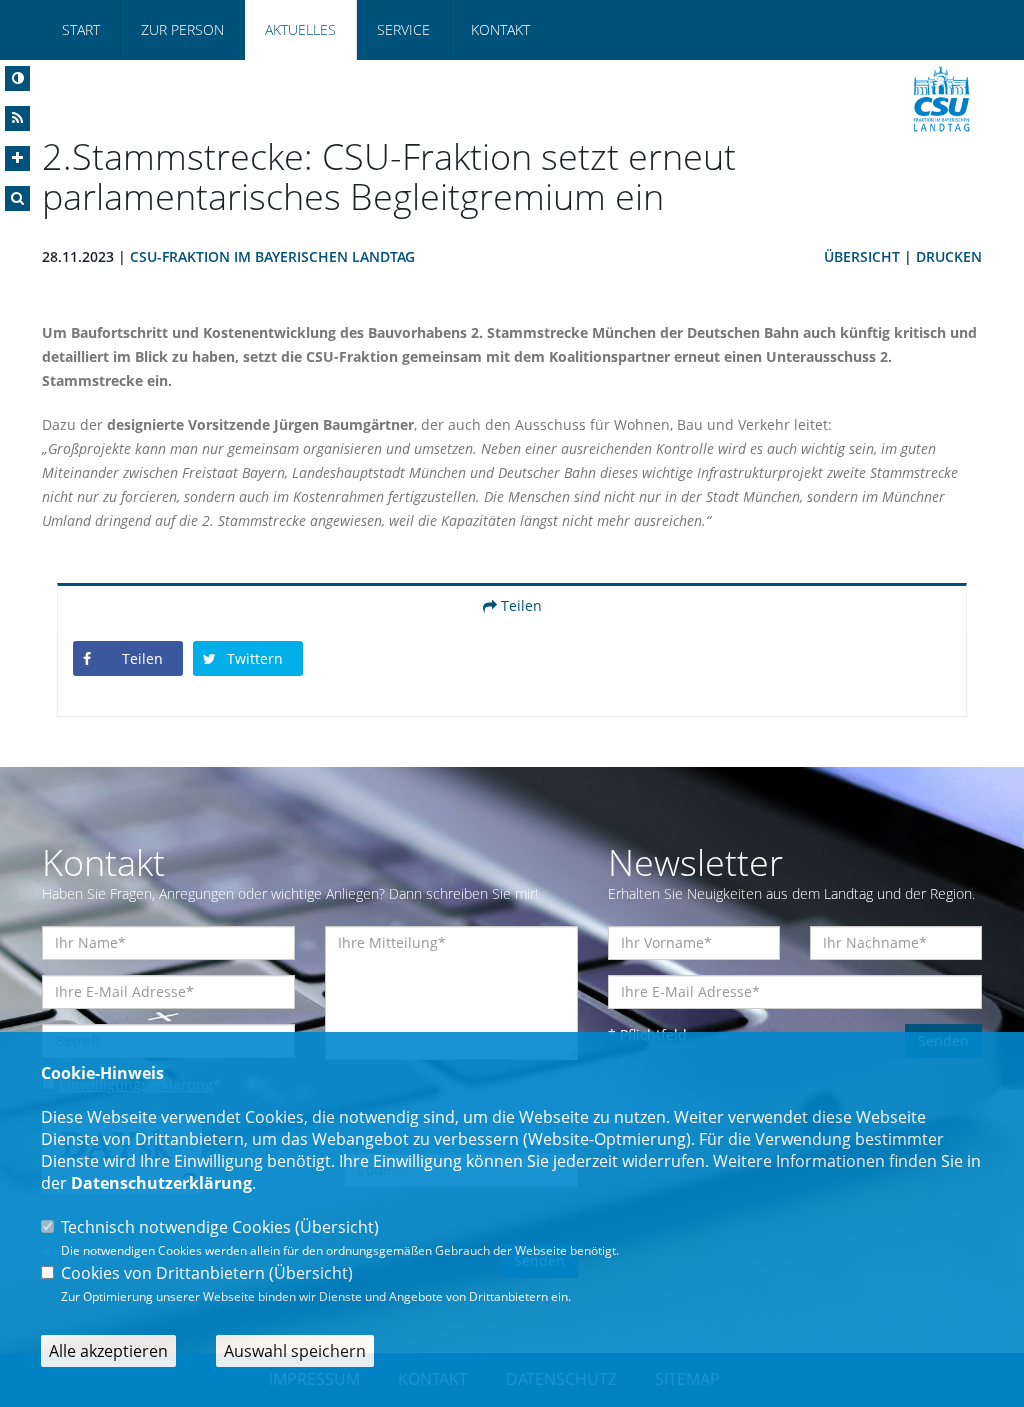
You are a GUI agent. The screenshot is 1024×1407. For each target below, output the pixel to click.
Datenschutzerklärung (161, 1183)
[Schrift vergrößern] (17, 158)
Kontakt (500, 29)
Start (81, 29)
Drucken (949, 256)
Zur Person (182, 29)
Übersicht (862, 256)
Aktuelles (300, 29)
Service (403, 29)
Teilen (519, 605)
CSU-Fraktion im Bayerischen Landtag (272, 256)
